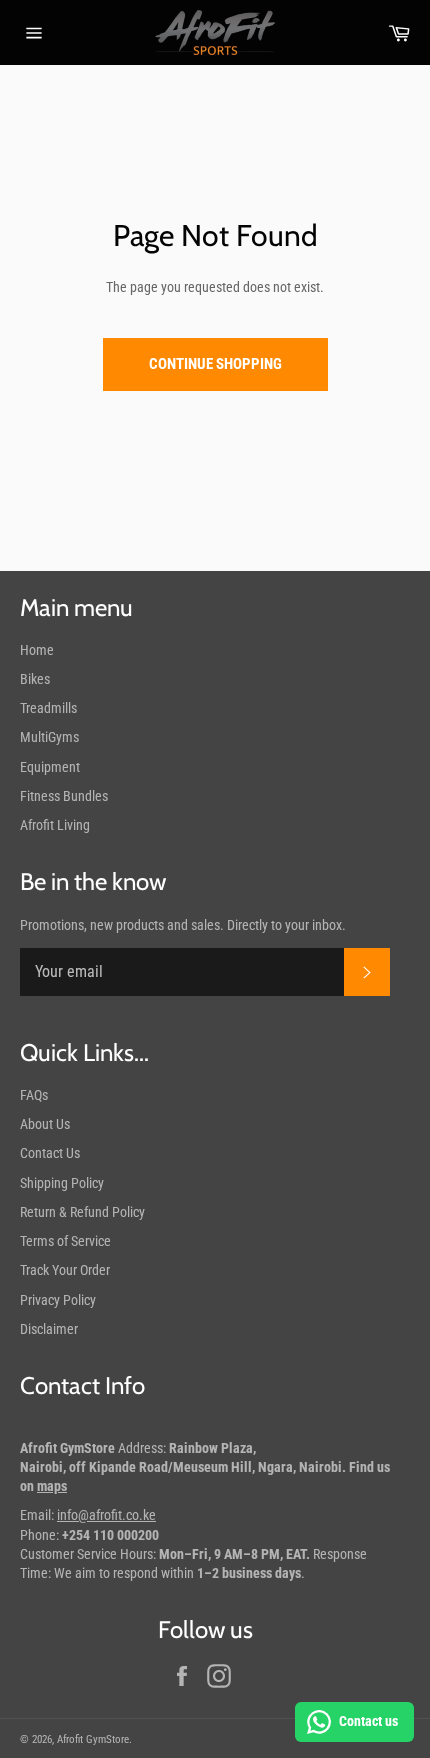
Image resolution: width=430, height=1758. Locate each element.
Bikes (35, 679)
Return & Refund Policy (82, 1212)
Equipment (50, 767)
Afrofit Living (55, 825)
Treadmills (48, 708)
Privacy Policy (58, 1300)
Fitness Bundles (64, 796)
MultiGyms (49, 737)
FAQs (34, 1095)
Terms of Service (65, 1241)
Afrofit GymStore (93, 1739)
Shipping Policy (62, 1183)
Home (37, 650)
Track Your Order (65, 1270)
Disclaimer (49, 1329)
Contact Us (50, 1153)
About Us (45, 1124)
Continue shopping (215, 364)
